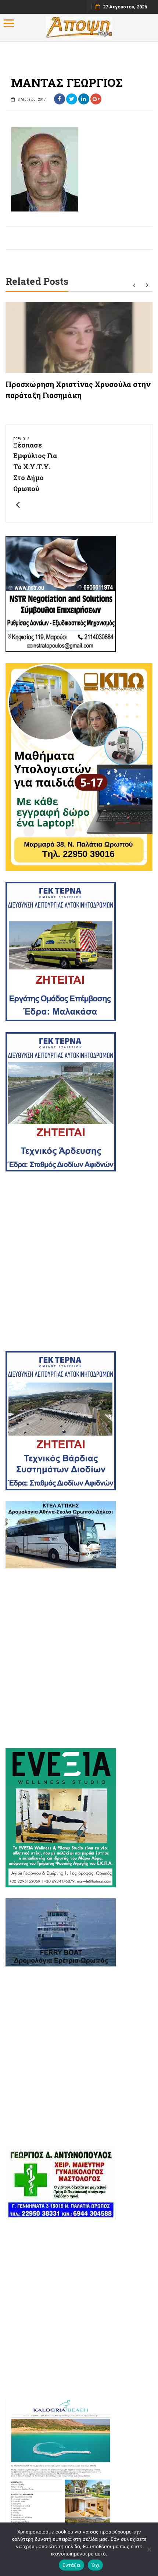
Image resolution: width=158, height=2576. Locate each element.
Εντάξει (71, 2565)
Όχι (96, 2565)
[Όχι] (149, 2549)
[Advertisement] (79, 1261)
